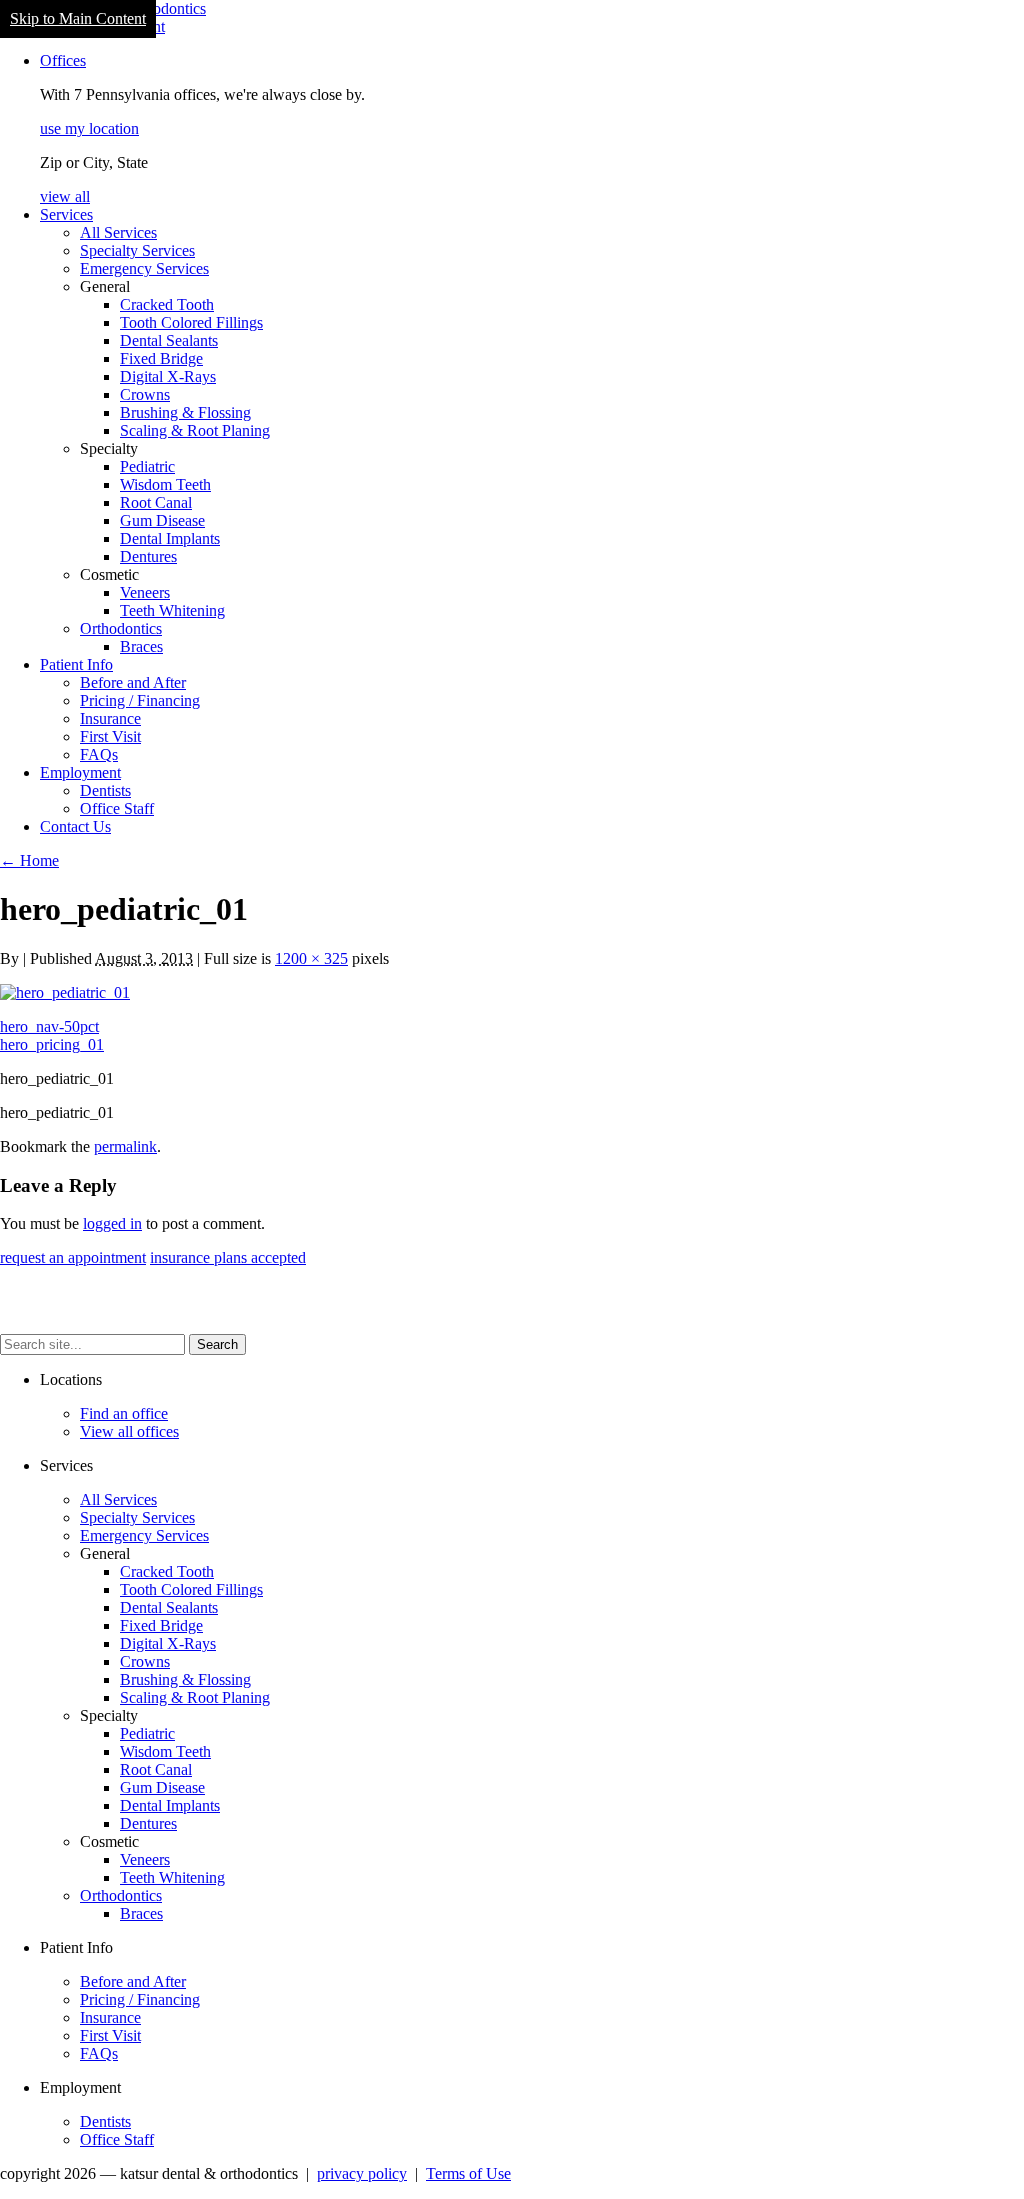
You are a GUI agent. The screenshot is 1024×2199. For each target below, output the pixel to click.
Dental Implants (170, 538)
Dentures (148, 556)
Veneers (145, 592)
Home (29, 860)
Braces (141, 646)
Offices (63, 60)
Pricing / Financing (140, 700)
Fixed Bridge (161, 358)
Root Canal (156, 502)
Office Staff (117, 808)
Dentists (105, 790)
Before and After (133, 682)
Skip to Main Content (78, 18)
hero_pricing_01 (52, 1044)
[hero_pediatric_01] (65, 992)
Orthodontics (121, 628)
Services (66, 214)
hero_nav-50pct (49, 1026)
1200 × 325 (311, 958)
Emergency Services (144, 268)
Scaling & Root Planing (195, 430)
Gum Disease (162, 520)
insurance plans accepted (228, 1257)
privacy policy (362, 2173)
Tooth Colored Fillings (191, 322)
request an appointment (73, 1257)
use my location (89, 128)
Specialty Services (137, 250)
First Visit (110, 736)
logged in (112, 1223)
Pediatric (147, 466)
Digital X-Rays (168, 376)
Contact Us (75, 826)
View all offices (129, 1431)
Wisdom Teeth (165, 484)
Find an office (124, 1413)
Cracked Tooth (167, 304)
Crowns (145, 394)
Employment (80, 772)
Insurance (110, 718)
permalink (125, 1146)
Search (217, 1344)
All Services (118, 232)
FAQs (99, 754)
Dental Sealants (169, 340)
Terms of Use (468, 2173)
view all (65, 196)
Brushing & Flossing (185, 412)
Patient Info (76, 664)
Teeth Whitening (172, 610)
